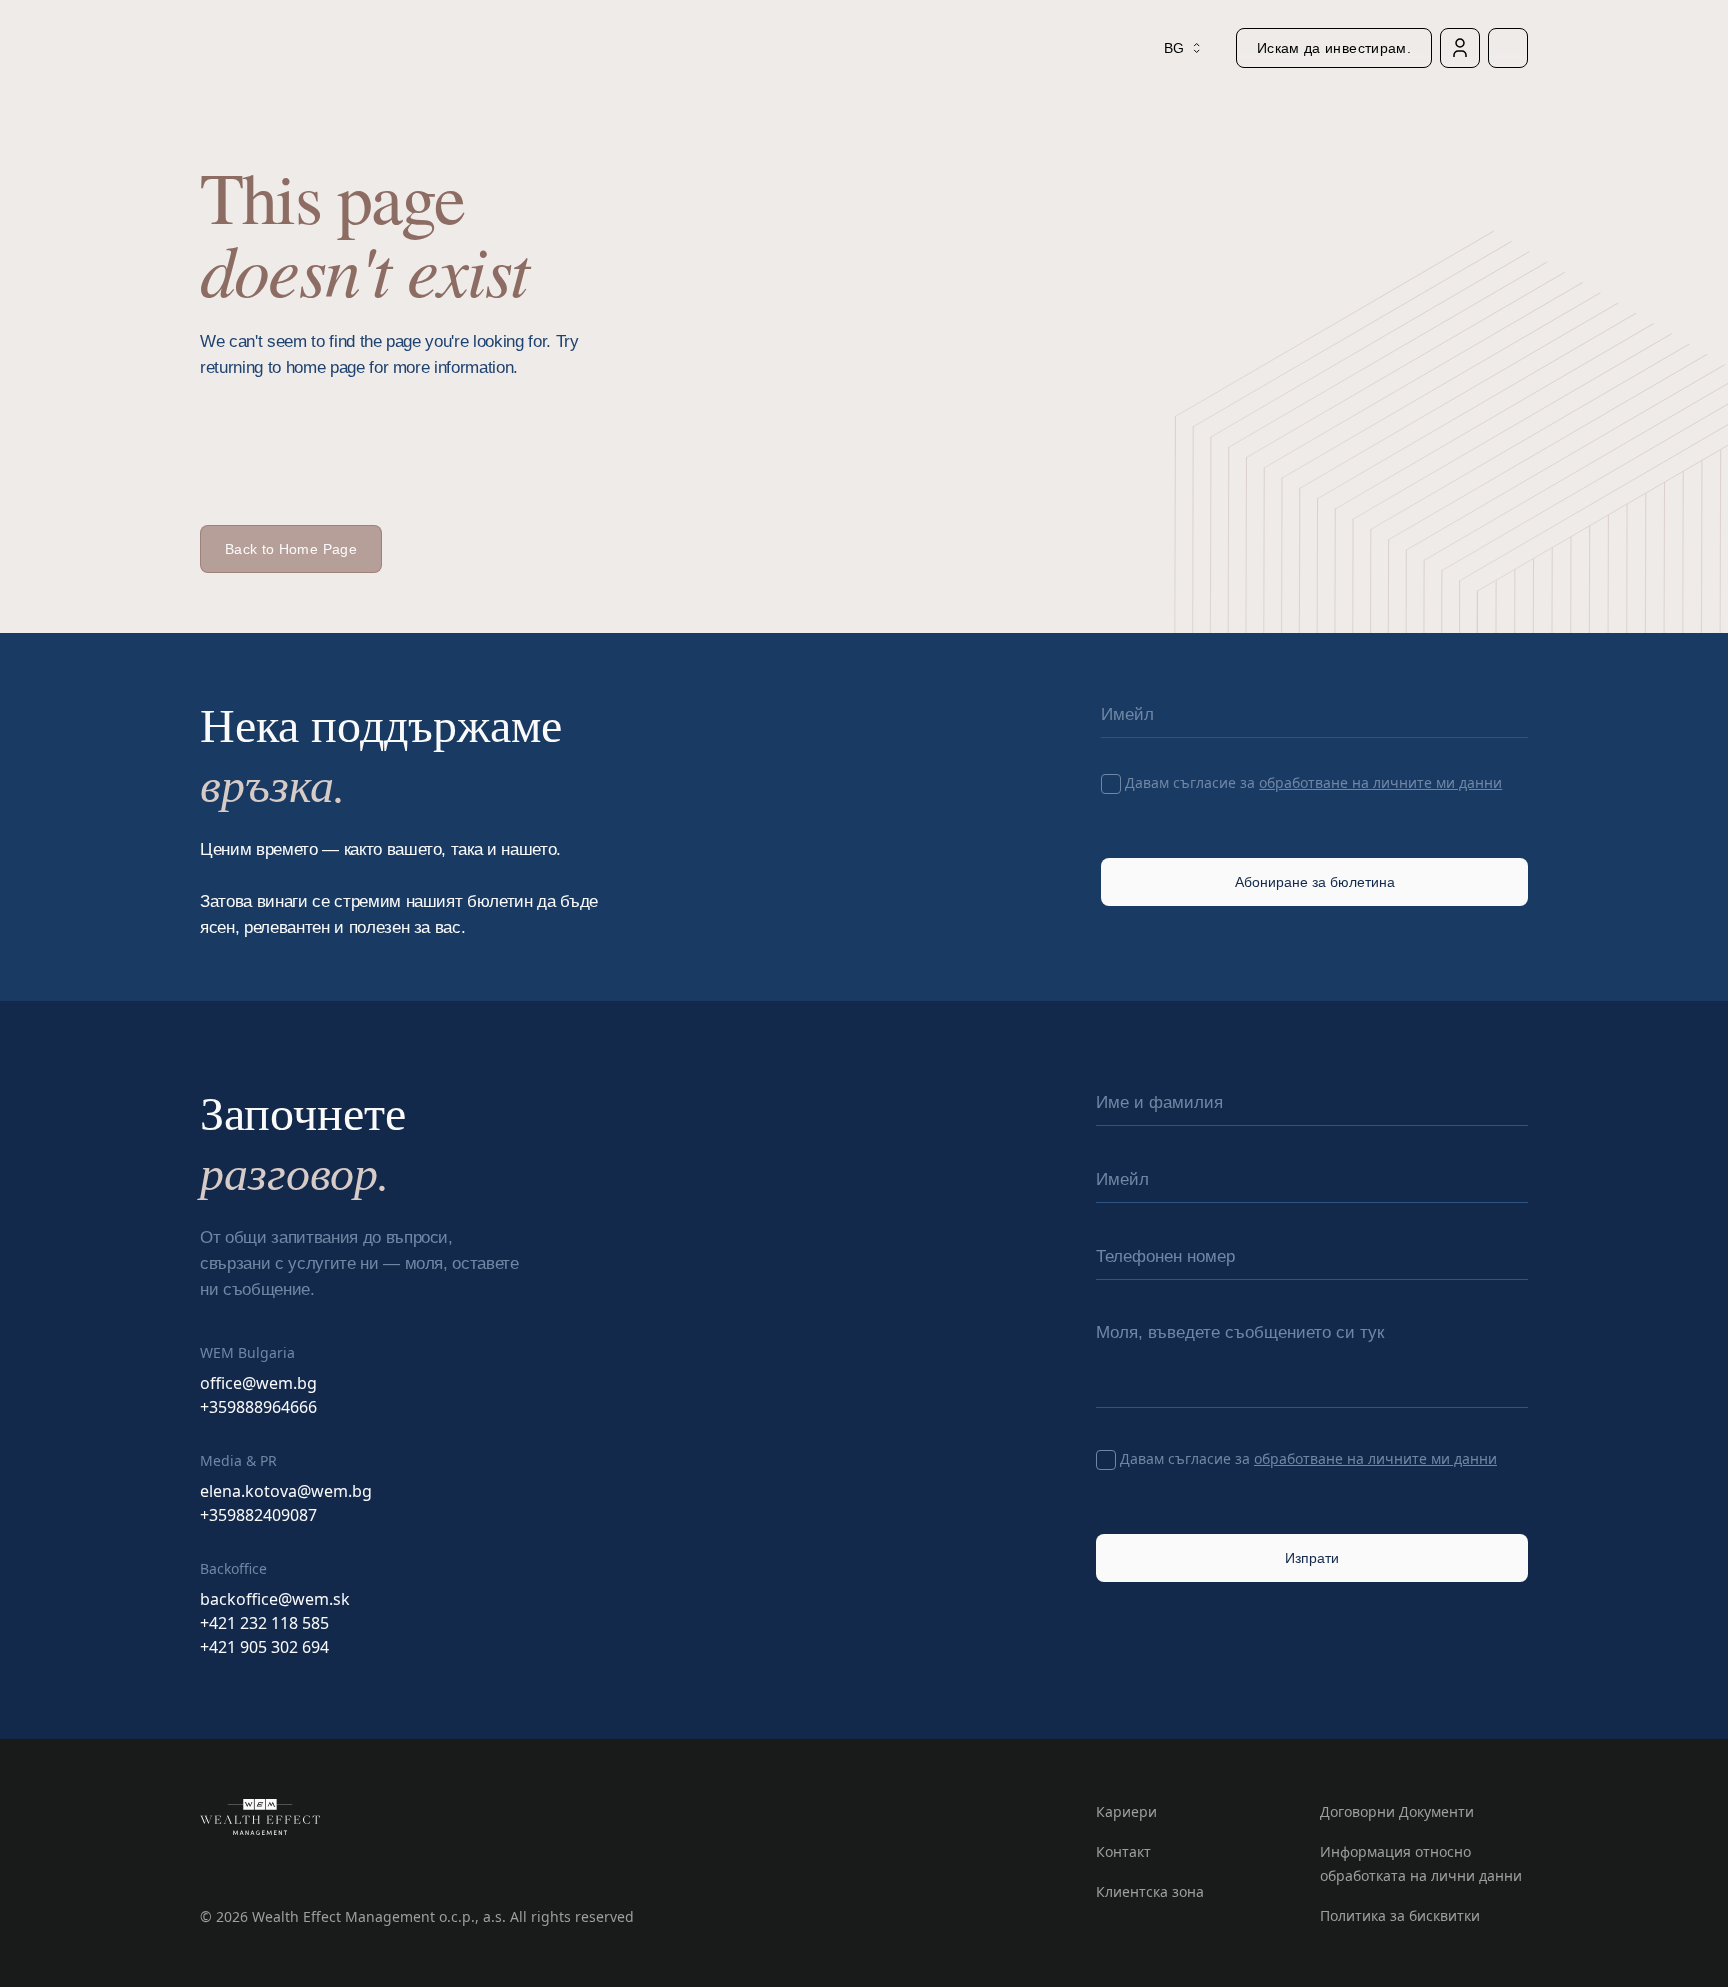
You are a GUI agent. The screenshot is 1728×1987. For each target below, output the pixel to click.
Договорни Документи (1397, 1811)
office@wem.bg (258, 1383)
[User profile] (1460, 48)
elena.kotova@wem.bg (286, 1491)
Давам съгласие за (1313, 782)
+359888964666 (258, 1407)
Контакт (1123, 1851)
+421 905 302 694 (264, 1647)
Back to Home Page (291, 549)
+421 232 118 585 (264, 1623)
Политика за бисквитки (1400, 1915)
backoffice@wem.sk (275, 1599)
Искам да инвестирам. (1334, 48)
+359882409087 (258, 1515)
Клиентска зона (1150, 1891)
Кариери (1126, 1811)
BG (1174, 48)
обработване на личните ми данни (1380, 782)
